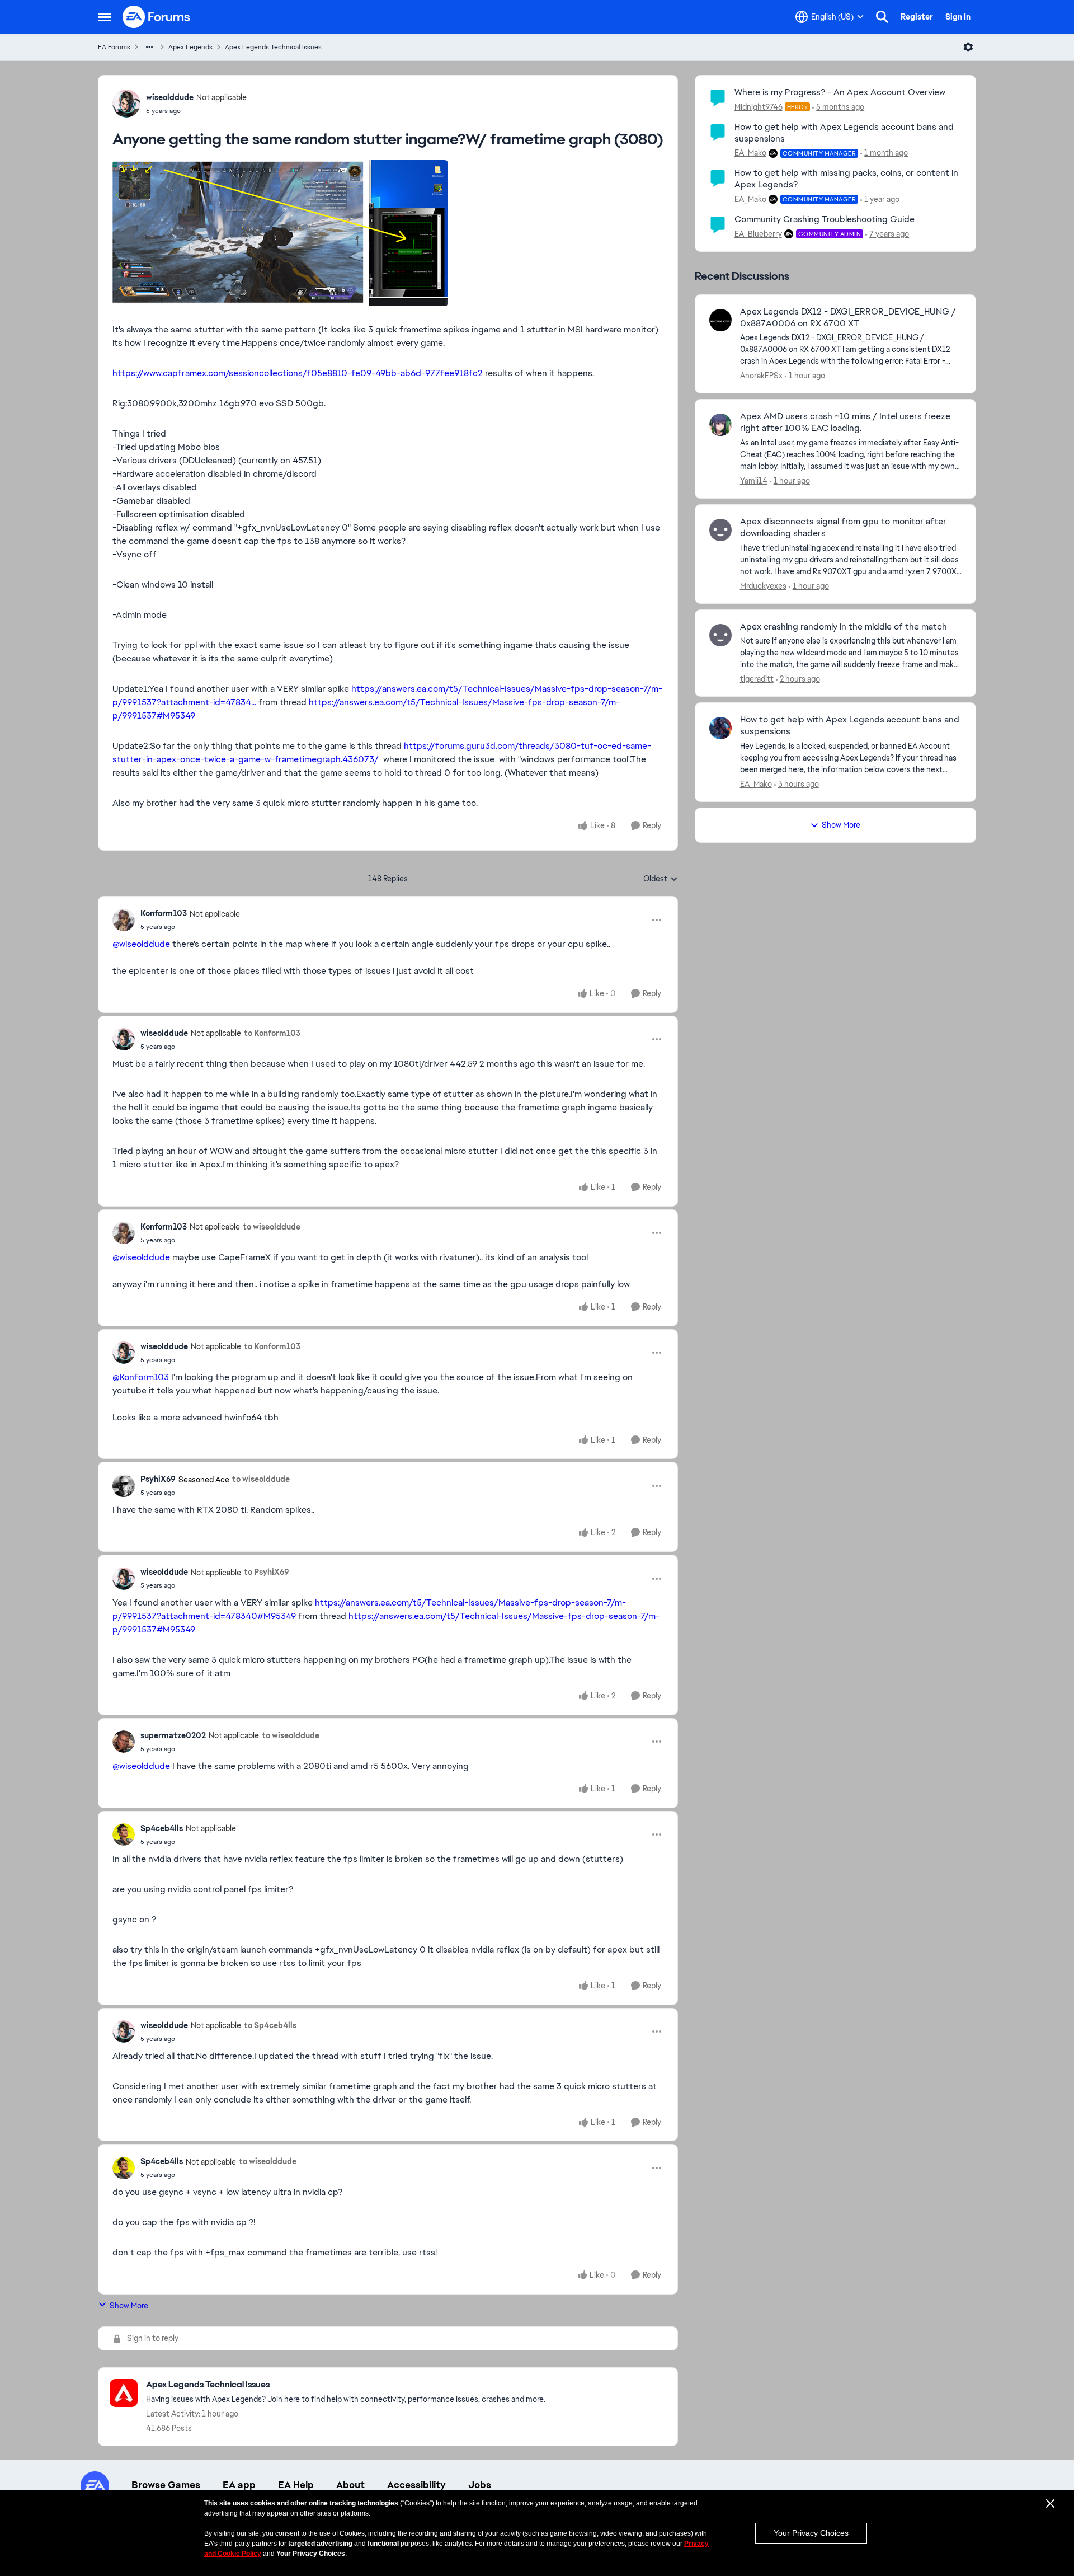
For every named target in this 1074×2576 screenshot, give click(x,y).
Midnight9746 (759, 107)
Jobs (480, 2485)
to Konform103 (272, 1033)
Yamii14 (754, 481)
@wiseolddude (141, 944)
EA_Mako (750, 153)
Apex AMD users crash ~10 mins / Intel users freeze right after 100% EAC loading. (845, 422)
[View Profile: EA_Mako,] (720, 728)
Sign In (958, 17)
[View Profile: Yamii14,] (720, 425)
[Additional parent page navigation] (149, 47)
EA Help (296, 2485)
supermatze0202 (173, 1735)
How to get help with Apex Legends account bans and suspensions (844, 133)
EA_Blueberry (758, 234)
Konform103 (164, 913)
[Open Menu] (968, 47)
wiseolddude (170, 97)
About (350, 2485)
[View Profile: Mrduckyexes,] (720, 530)
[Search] (882, 17)
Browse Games (166, 2485)
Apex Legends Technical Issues (273, 47)
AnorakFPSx (761, 376)
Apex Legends (190, 47)
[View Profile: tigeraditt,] (720, 635)
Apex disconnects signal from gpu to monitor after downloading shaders (843, 527)
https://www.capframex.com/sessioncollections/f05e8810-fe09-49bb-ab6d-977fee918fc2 (298, 373)
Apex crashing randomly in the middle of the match (844, 627)
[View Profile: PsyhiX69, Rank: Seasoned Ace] (124, 1486)
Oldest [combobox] (661, 879)
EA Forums (114, 47)
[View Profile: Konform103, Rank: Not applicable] (124, 920)
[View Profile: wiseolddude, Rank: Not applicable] (126, 104)
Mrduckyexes (763, 586)
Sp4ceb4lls (162, 1828)
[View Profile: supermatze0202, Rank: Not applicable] (124, 1742)
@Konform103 (141, 1377)
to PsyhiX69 (267, 1572)
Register (917, 17)
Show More (129, 2306)
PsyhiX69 (158, 1479)
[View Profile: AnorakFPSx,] (720, 320)
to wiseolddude (272, 1227)
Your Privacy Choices (811, 2533)
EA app (239, 2485)
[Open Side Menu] (105, 17)
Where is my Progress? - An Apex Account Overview (840, 92)
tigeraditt (757, 679)
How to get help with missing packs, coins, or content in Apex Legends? (846, 179)
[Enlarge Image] (388, 233)
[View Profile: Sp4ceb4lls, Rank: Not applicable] (124, 1834)
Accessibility (416, 2485)
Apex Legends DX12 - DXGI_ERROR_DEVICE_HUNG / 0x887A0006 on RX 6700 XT (848, 318)
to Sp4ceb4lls (270, 2025)
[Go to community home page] (157, 17)
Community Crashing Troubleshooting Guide (825, 219)
